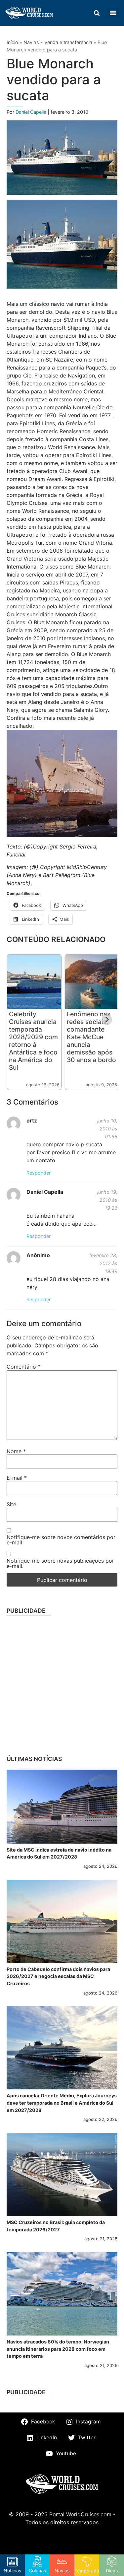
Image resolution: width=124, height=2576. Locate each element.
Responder (39, 1173)
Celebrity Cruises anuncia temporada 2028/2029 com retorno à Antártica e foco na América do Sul (33, 1041)
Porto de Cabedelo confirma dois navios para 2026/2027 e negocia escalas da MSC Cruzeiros (58, 1976)
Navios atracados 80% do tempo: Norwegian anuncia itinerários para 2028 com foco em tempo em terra (58, 2349)
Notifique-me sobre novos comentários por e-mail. (61, 1540)
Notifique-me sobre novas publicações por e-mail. (60, 1563)
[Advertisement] (62, 1683)
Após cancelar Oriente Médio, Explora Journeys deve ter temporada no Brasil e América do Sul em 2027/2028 (62, 2103)
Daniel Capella (32, 112)
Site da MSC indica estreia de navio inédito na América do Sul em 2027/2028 (59, 1853)
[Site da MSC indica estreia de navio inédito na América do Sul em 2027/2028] (62, 1807)
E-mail (17, 1478)
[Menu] (113, 13)
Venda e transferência (68, 42)
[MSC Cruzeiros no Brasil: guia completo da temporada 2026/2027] (62, 2174)
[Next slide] (107, 1020)
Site (11, 1504)
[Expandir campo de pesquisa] (97, 13)
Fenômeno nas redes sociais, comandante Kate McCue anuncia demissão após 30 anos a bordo (91, 1037)
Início (12, 42)
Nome (16, 1451)
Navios (31, 42)
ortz (32, 1120)
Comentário (23, 1367)
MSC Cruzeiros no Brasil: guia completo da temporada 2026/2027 (56, 2226)
